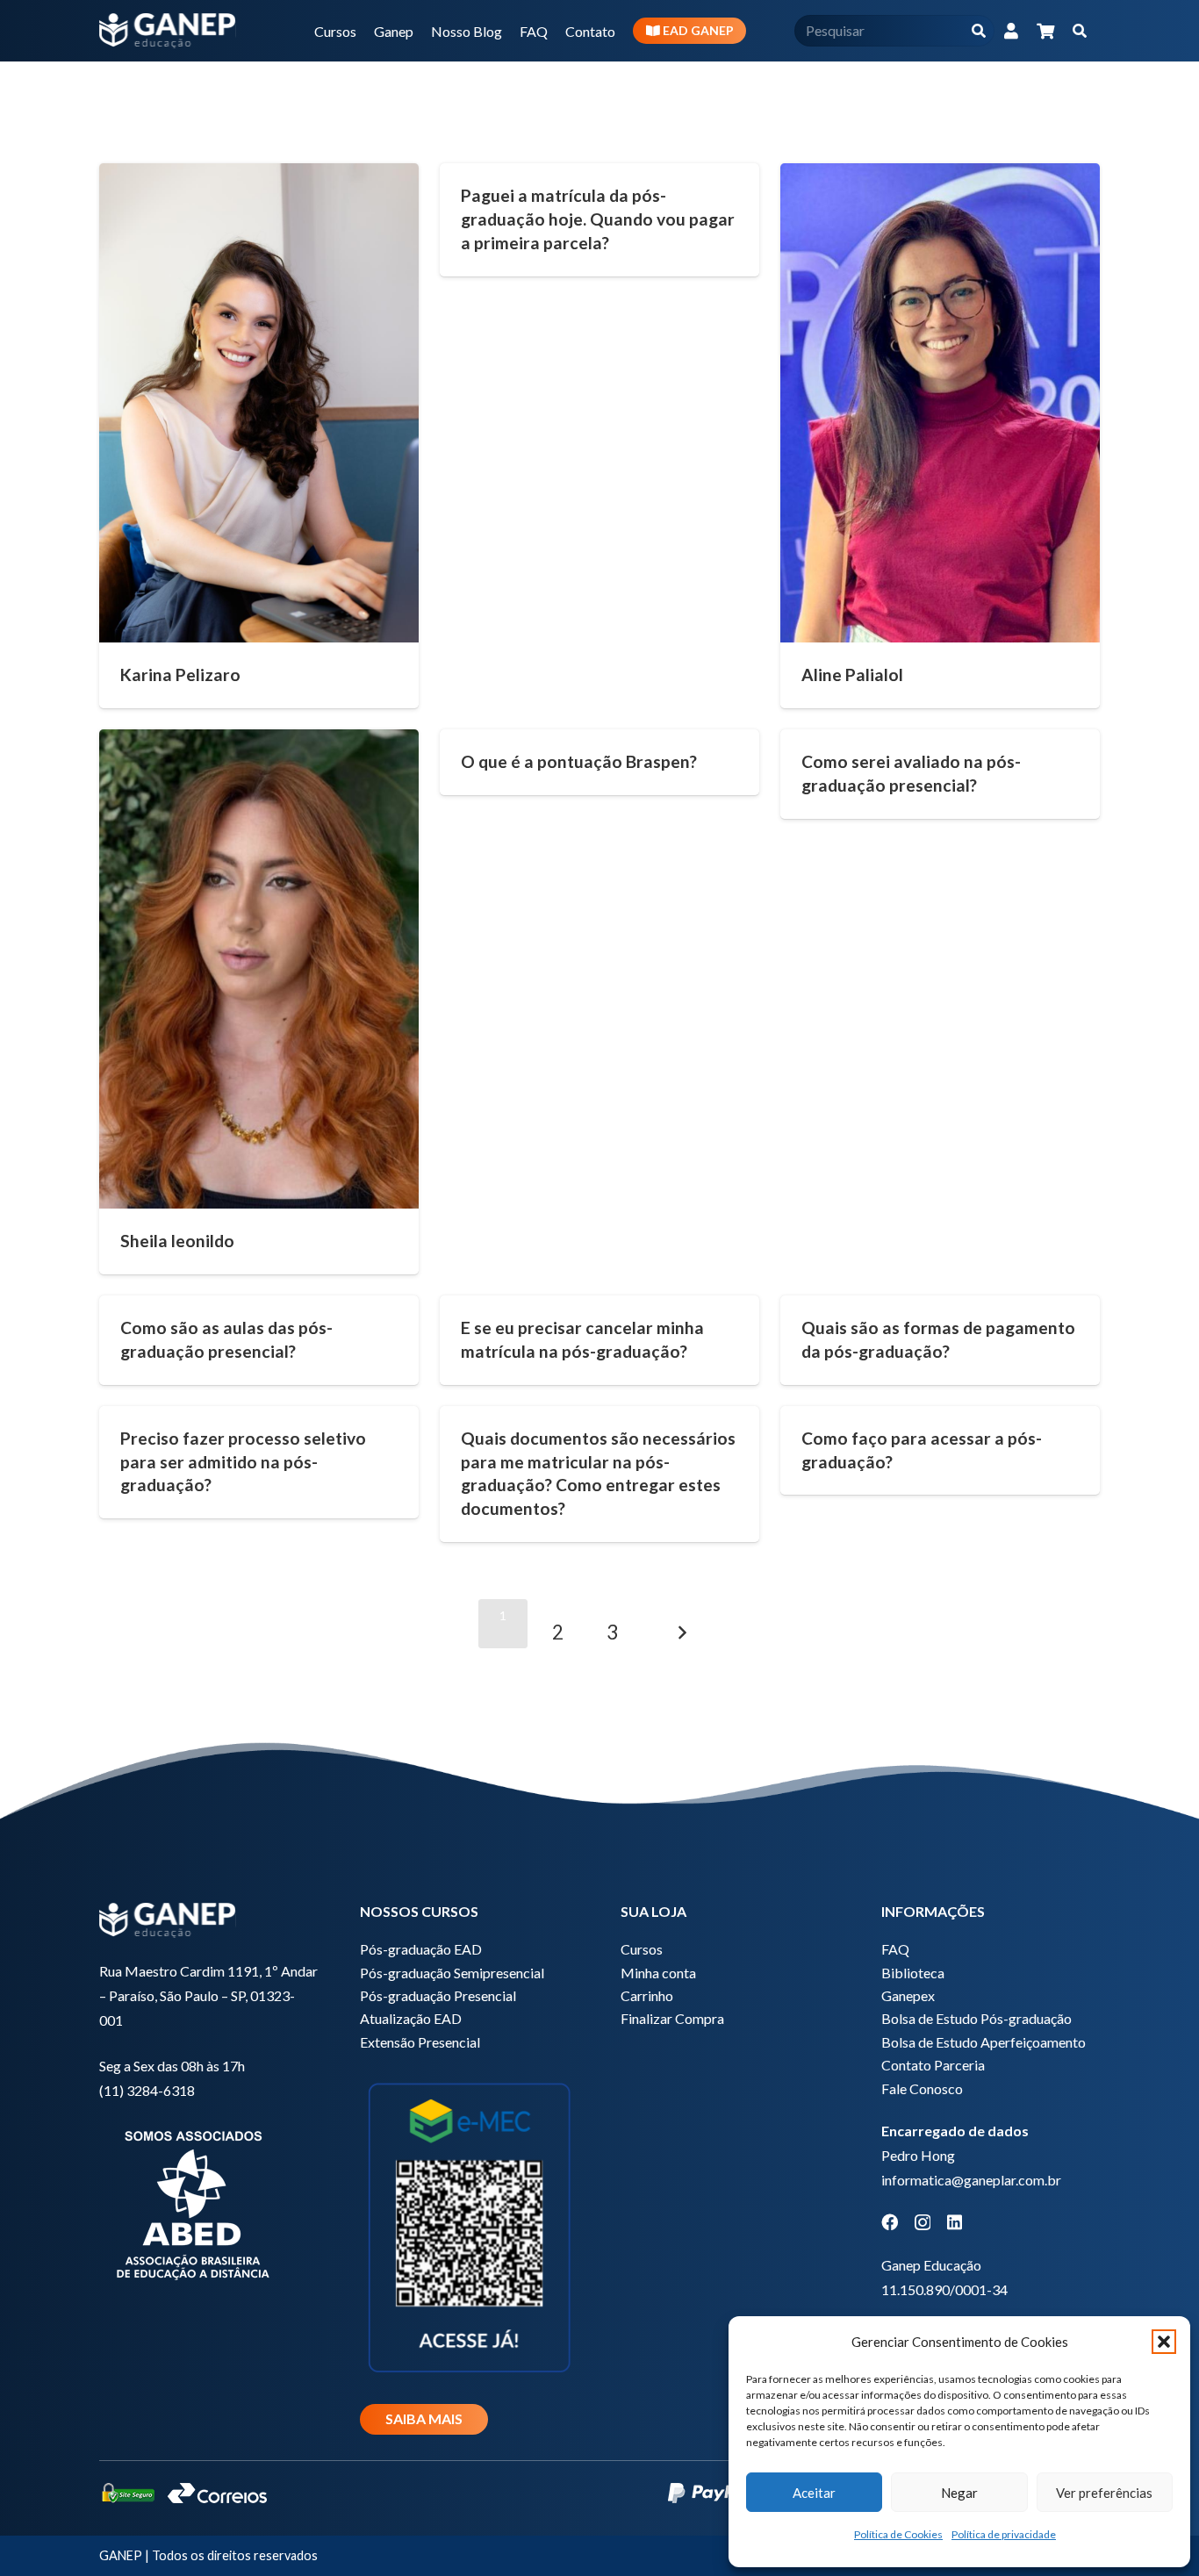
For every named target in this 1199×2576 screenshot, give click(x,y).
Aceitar (814, 2493)
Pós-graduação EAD (421, 1949)
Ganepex (908, 1995)
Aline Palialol (852, 674)
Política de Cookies (898, 2534)
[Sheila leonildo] (259, 969)
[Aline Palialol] (940, 403)
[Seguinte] (682, 1624)
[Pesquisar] (978, 31)
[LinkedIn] (955, 2222)
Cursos (642, 1949)
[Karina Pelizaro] (259, 403)
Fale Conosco (922, 2088)
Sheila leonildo (177, 1241)
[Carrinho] (1045, 31)
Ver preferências (1104, 2493)
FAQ (895, 1949)
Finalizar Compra (672, 2018)
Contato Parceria (933, 2065)
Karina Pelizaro (180, 674)
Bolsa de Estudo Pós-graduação (976, 2018)
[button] (1164, 2342)
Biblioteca (913, 1973)
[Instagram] (923, 2223)
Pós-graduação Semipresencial (452, 1973)
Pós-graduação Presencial (438, 1995)
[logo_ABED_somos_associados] (208, 2202)
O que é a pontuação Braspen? (579, 761)
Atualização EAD (411, 2018)
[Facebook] (890, 2222)
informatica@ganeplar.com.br (971, 2180)
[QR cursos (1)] (469, 2225)
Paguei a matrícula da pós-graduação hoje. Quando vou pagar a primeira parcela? (598, 219)
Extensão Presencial (420, 2042)
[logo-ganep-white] (168, 31)
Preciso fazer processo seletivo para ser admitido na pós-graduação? (243, 1462)
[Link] (1011, 31)
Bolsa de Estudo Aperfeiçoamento (984, 2042)
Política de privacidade (1004, 2534)
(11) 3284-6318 (147, 2090)
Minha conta (658, 1973)
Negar (959, 2493)
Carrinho (647, 1995)
